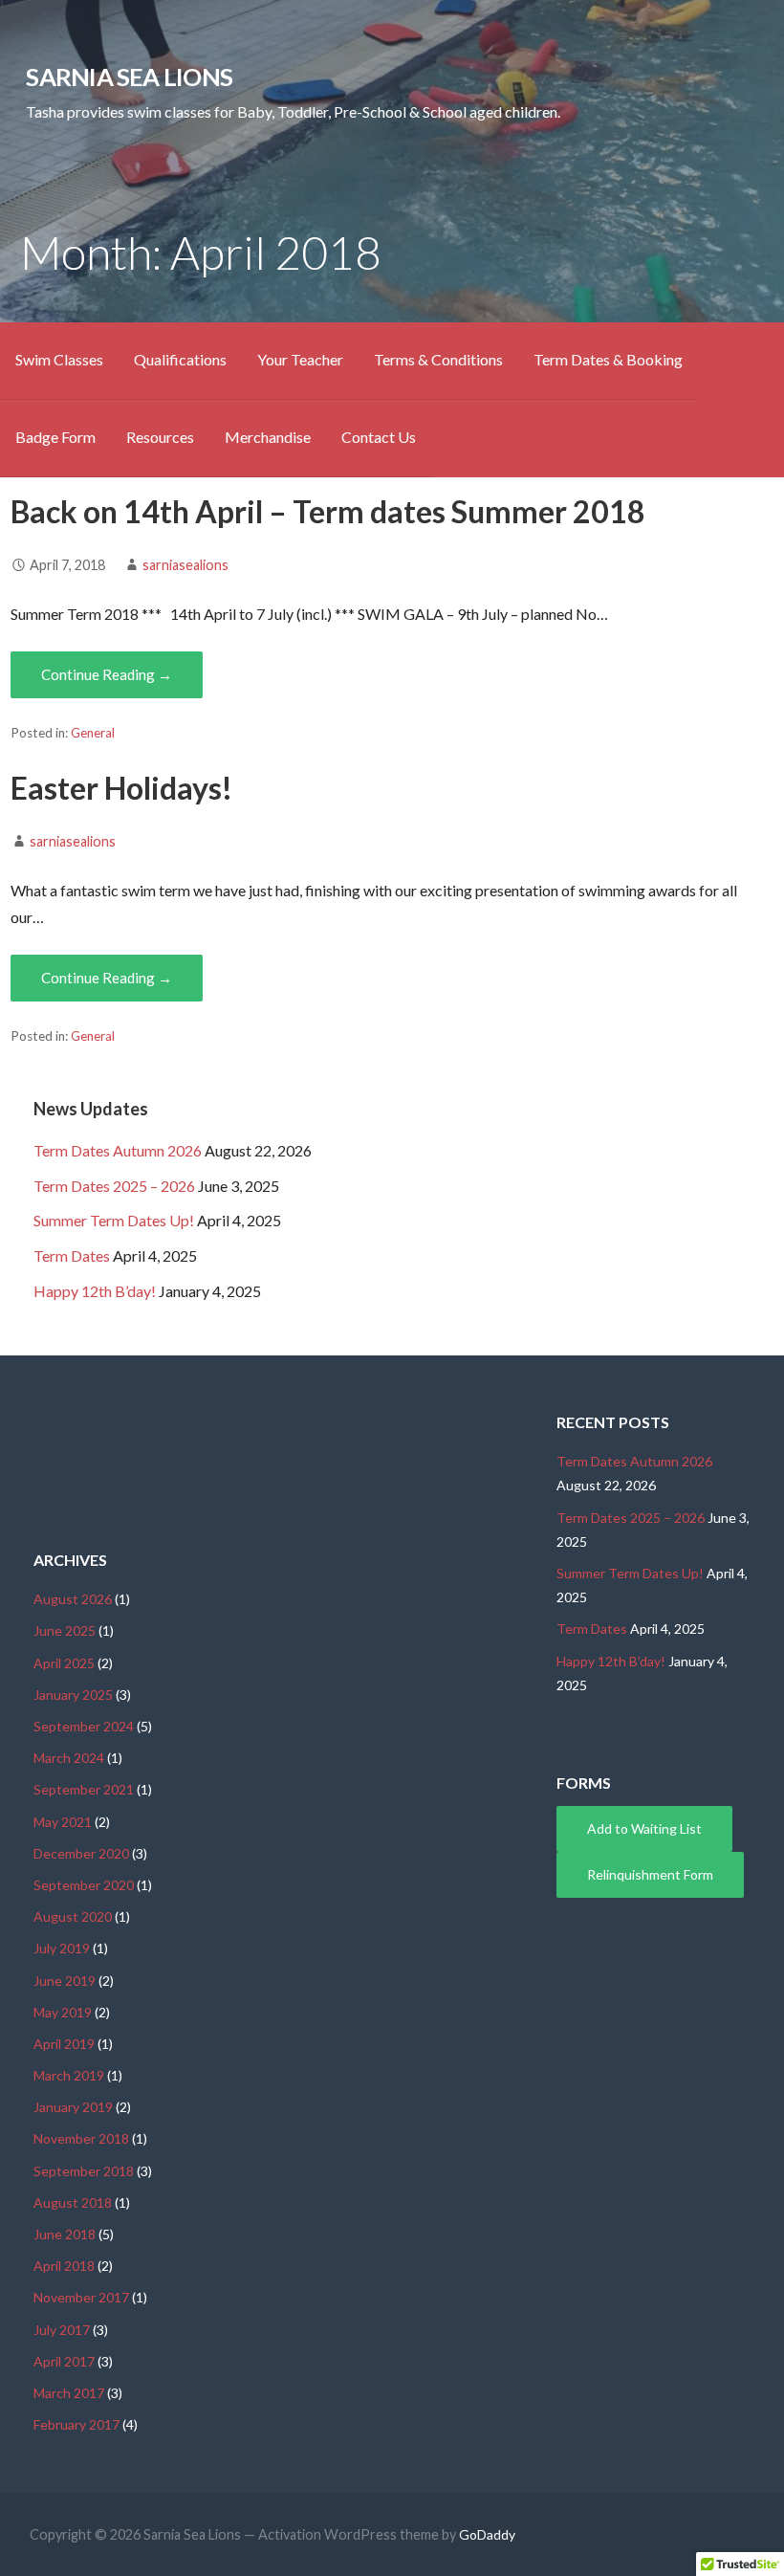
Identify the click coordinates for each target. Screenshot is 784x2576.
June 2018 (65, 2234)
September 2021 (84, 1789)
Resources (160, 437)
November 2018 (81, 2138)
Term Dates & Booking (608, 359)
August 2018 (73, 2202)
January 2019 (73, 2107)
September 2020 (84, 1885)
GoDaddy (487, 2534)
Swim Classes (59, 359)
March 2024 (69, 1758)
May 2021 (63, 1822)
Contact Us (379, 437)
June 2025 (65, 1630)
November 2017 (81, 2297)
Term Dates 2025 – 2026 (114, 1186)
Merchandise (268, 437)
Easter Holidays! (121, 788)
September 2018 (84, 2171)
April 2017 (64, 2361)
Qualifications (180, 359)
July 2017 (62, 2330)
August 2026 (73, 1599)
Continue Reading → (107, 674)
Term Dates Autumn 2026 (118, 1150)
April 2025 (64, 1663)
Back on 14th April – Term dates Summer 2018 (328, 511)
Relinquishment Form (650, 1874)
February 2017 (76, 2424)
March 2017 (69, 2393)
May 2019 (63, 2012)
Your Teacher (300, 359)
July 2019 (62, 1948)
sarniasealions (185, 565)
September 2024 (84, 1726)
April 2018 (64, 2266)
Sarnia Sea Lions (129, 77)
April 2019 (64, 2044)
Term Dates (72, 1255)
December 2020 (81, 1853)
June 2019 (65, 1981)
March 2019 (69, 2075)
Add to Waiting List (644, 1828)
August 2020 (73, 1916)
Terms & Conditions (438, 359)
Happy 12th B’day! (95, 1291)
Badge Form (55, 437)
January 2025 (73, 1695)
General (93, 733)
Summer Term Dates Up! (114, 1220)
